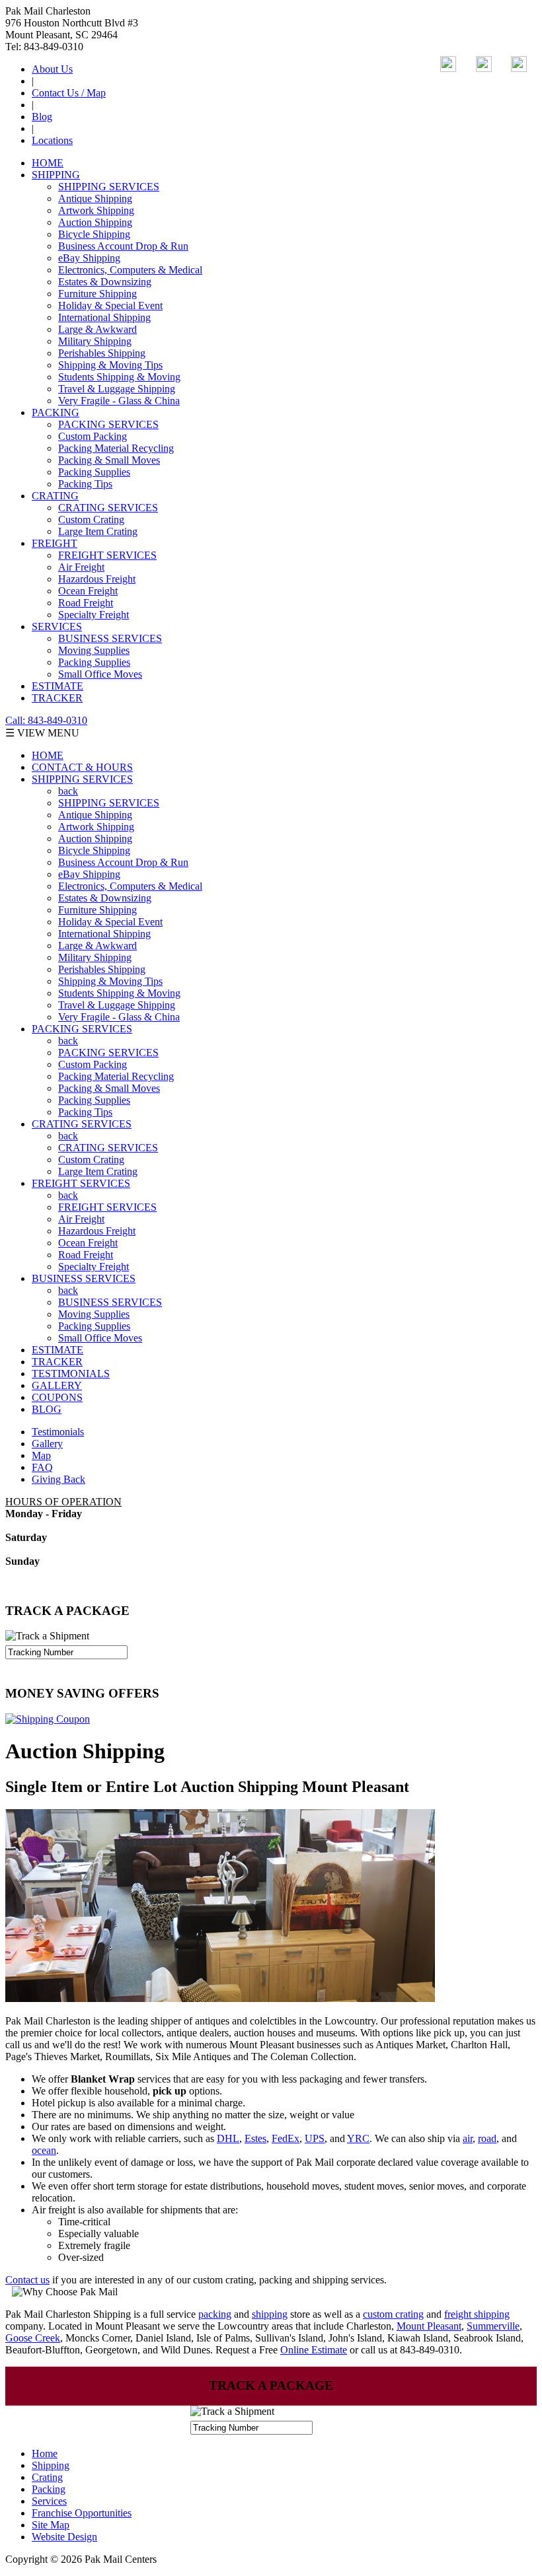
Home (45, 2453)
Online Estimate (314, 2350)
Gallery (47, 1444)
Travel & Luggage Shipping (117, 389)
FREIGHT (55, 543)
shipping (270, 2314)
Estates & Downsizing (105, 282)
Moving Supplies (94, 650)
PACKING (56, 412)
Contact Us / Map (69, 93)
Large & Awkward (97, 329)
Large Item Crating (98, 531)
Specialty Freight (94, 615)
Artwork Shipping (96, 210)
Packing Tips (85, 484)
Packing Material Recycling (116, 448)
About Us (52, 69)
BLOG (47, 1409)
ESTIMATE (58, 686)
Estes (255, 2138)
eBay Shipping (89, 258)
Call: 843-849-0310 (46, 720)
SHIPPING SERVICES (109, 187)
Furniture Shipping (97, 294)
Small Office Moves (100, 674)
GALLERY (57, 1385)
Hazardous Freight (97, 579)
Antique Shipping (95, 198)
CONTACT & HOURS (82, 767)
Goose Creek (33, 2338)
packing (215, 2314)
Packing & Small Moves (109, 460)
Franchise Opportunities (82, 2513)
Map (41, 1455)
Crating (47, 2477)
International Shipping (104, 317)
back (68, 791)
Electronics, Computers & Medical (130, 270)
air (468, 2138)
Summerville (493, 2326)
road (487, 2138)
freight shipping (477, 2314)
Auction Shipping (95, 222)
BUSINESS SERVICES (110, 638)
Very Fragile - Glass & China (119, 401)
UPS (315, 2138)
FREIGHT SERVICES (107, 555)
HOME (48, 163)
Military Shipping (95, 341)
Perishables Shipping (102, 353)
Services (49, 2501)
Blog (42, 117)
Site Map (51, 2525)
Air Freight (81, 567)
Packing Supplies (94, 472)
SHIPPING (56, 175)
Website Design (64, 2537)
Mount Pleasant (429, 2326)
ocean (44, 2150)
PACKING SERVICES (108, 424)
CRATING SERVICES (108, 508)
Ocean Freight (88, 591)
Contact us (27, 2280)
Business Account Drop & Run (123, 246)
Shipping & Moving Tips (110, 365)
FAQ (42, 1467)
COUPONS (57, 1397)
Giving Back (58, 1479)
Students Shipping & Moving (119, 377)
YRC (358, 2138)
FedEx (286, 2138)
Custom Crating (91, 519)
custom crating (393, 2314)
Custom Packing (93, 436)
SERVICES (57, 626)
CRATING (55, 496)
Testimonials (58, 1432)
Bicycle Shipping (94, 234)
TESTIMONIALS (71, 1374)
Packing (49, 2489)
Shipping (51, 2465)
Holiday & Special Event (110, 305)
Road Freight (86, 603)
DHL (228, 2138)
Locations (52, 140)
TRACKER (57, 698)
